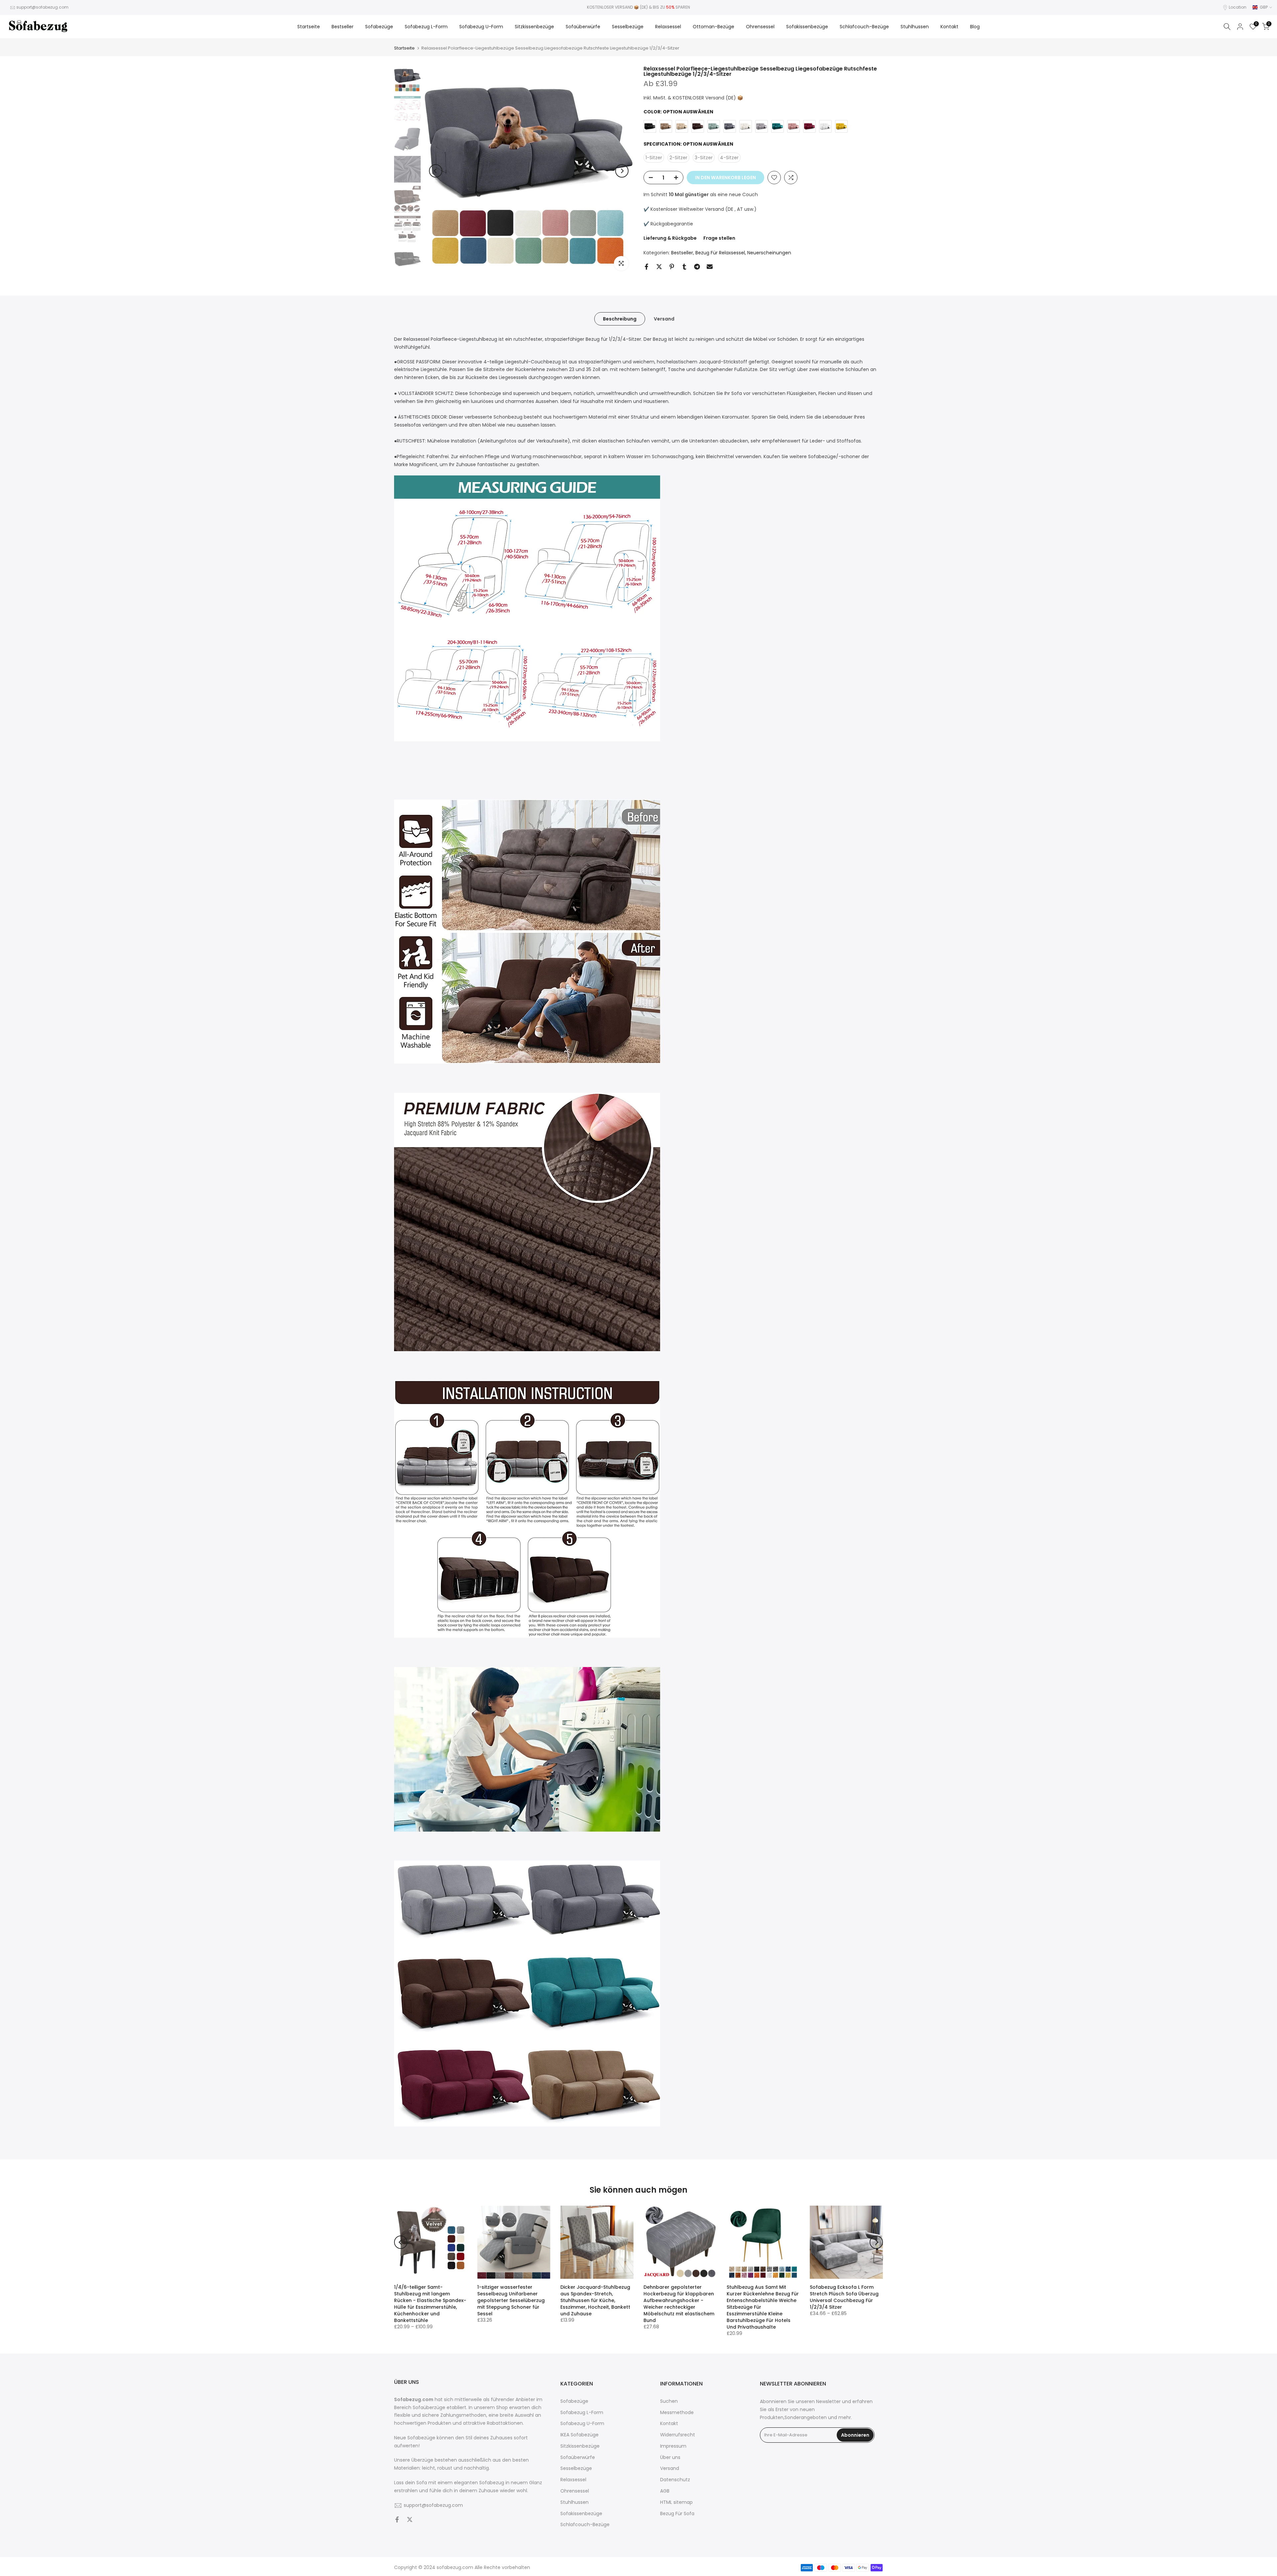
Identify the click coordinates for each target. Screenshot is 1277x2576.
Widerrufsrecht (678, 2435)
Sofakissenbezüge (807, 27)
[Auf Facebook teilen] (646, 267)
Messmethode (677, 2413)
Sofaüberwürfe (583, 27)
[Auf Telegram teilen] (697, 267)
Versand (664, 319)
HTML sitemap (676, 2502)
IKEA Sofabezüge (579, 2435)
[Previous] (436, 171)
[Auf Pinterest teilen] (672, 267)
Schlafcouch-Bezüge (864, 27)
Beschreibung (620, 319)
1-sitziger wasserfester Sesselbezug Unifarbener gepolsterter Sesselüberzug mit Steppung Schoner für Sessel (511, 2300)
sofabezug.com (455, 2568)
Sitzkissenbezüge (534, 27)
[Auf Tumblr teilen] (684, 267)
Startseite (309, 27)
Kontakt (949, 27)
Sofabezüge (379, 27)
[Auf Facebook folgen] (397, 2520)
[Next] (622, 171)
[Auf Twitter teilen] (659, 267)
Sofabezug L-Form (426, 27)
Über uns (670, 2457)
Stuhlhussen (915, 27)
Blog (975, 27)
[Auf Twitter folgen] (410, 2520)
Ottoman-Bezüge (713, 27)
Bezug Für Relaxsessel (720, 253)
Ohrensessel (760, 27)
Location (1238, 7)
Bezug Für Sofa (677, 2514)
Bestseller (343, 27)
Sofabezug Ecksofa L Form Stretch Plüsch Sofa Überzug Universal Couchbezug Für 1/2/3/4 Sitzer (844, 2297)
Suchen (669, 2401)
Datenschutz (675, 2480)
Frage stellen (719, 238)
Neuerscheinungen (769, 253)
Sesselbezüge (628, 27)
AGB (665, 2491)
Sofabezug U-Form (481, 27)
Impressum (673, 2446)
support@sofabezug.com (42, 7)
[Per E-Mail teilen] (710, 267)
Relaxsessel (668, 27)
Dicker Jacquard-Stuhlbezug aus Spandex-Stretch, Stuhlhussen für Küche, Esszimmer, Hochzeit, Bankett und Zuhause (595, 2300)
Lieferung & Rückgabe (670, 238)
